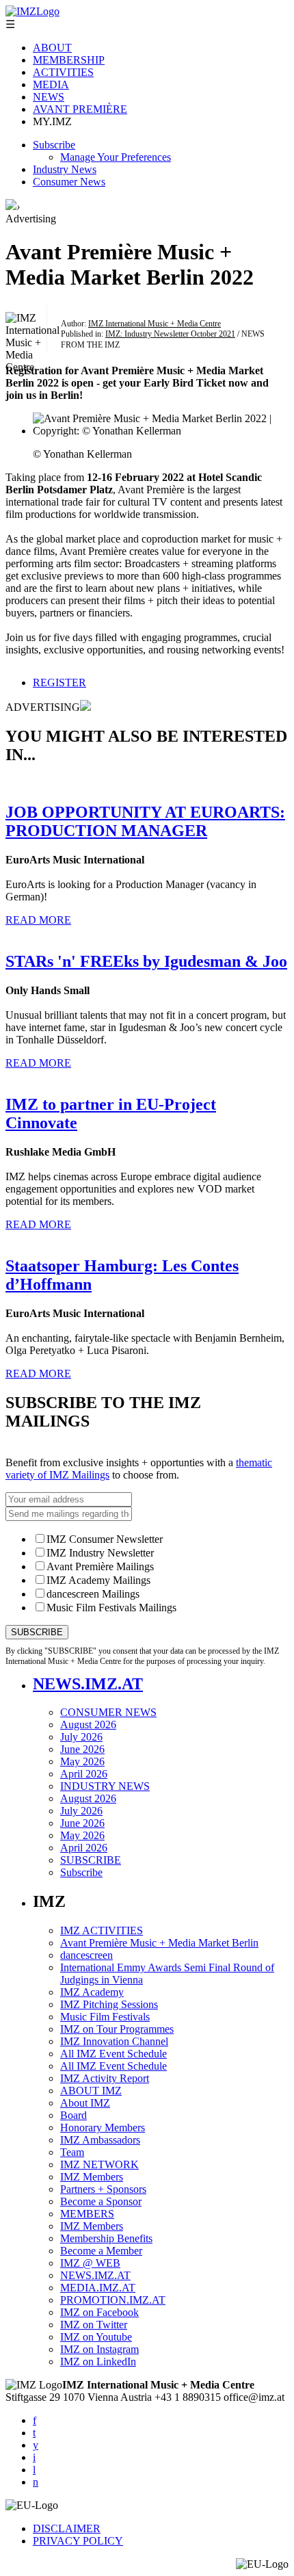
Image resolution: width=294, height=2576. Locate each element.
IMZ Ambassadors (100, 2140)
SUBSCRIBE (91, 1860)
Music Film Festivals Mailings (111, 1608)
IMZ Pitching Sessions (109, 2004)
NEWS (49, 97)
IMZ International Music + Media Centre (155, 324)
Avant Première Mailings (100, 1566)
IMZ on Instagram (99, 2349)
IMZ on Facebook (99, 2312)
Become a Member (101, 2251)
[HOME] (11, 206)
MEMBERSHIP (69, 60)
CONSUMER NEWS (108, 1712)
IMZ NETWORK (99, 2164)
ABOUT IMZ (91, 2091)
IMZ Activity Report (105, 2078)
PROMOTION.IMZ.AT (113, 2300)
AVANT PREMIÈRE (80, 109)
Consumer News (69, 182)
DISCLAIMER (67, 2528)
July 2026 (81, 1737)
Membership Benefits (106, 2238)
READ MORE (38, 920)
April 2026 (84, 1774)
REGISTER (59, 682)
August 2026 (88, 1725)
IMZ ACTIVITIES (102, 1930)
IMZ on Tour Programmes (117, 2029)
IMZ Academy (92, 1992)
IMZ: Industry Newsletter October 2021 (170, 334)
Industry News (65, 169)
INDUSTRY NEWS (105, 1786)
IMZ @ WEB (90, 2263)
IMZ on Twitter (94, 2325)
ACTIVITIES (63, 72)
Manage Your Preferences (116, 157)
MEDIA (51, 84)
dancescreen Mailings (93, 1594)
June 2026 (82, 1749)
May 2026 (82, 1761)
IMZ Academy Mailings (98, 1580)
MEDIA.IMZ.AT (98, 2288)
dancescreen (86, 1955)
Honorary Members (103, 2128)
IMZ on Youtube (96, 2337)
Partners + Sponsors (103, 2189)
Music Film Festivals (105, 2017)
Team (72, 2152)
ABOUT (52, 48)
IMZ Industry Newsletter (100, 1553)
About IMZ (85, 2103)
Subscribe (54, 145)
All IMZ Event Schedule (113, 2054)
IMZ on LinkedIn (98, 2362)
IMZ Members (92, 2177)
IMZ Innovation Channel (114, 2041)
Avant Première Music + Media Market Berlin (159, 1943)
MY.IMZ (52, 121)
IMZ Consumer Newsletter (105, 1539)
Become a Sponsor (101, 2201)
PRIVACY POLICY (78, 2541)
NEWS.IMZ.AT (88, 1684)
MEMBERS (87, 2214)
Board (73, 2115)
